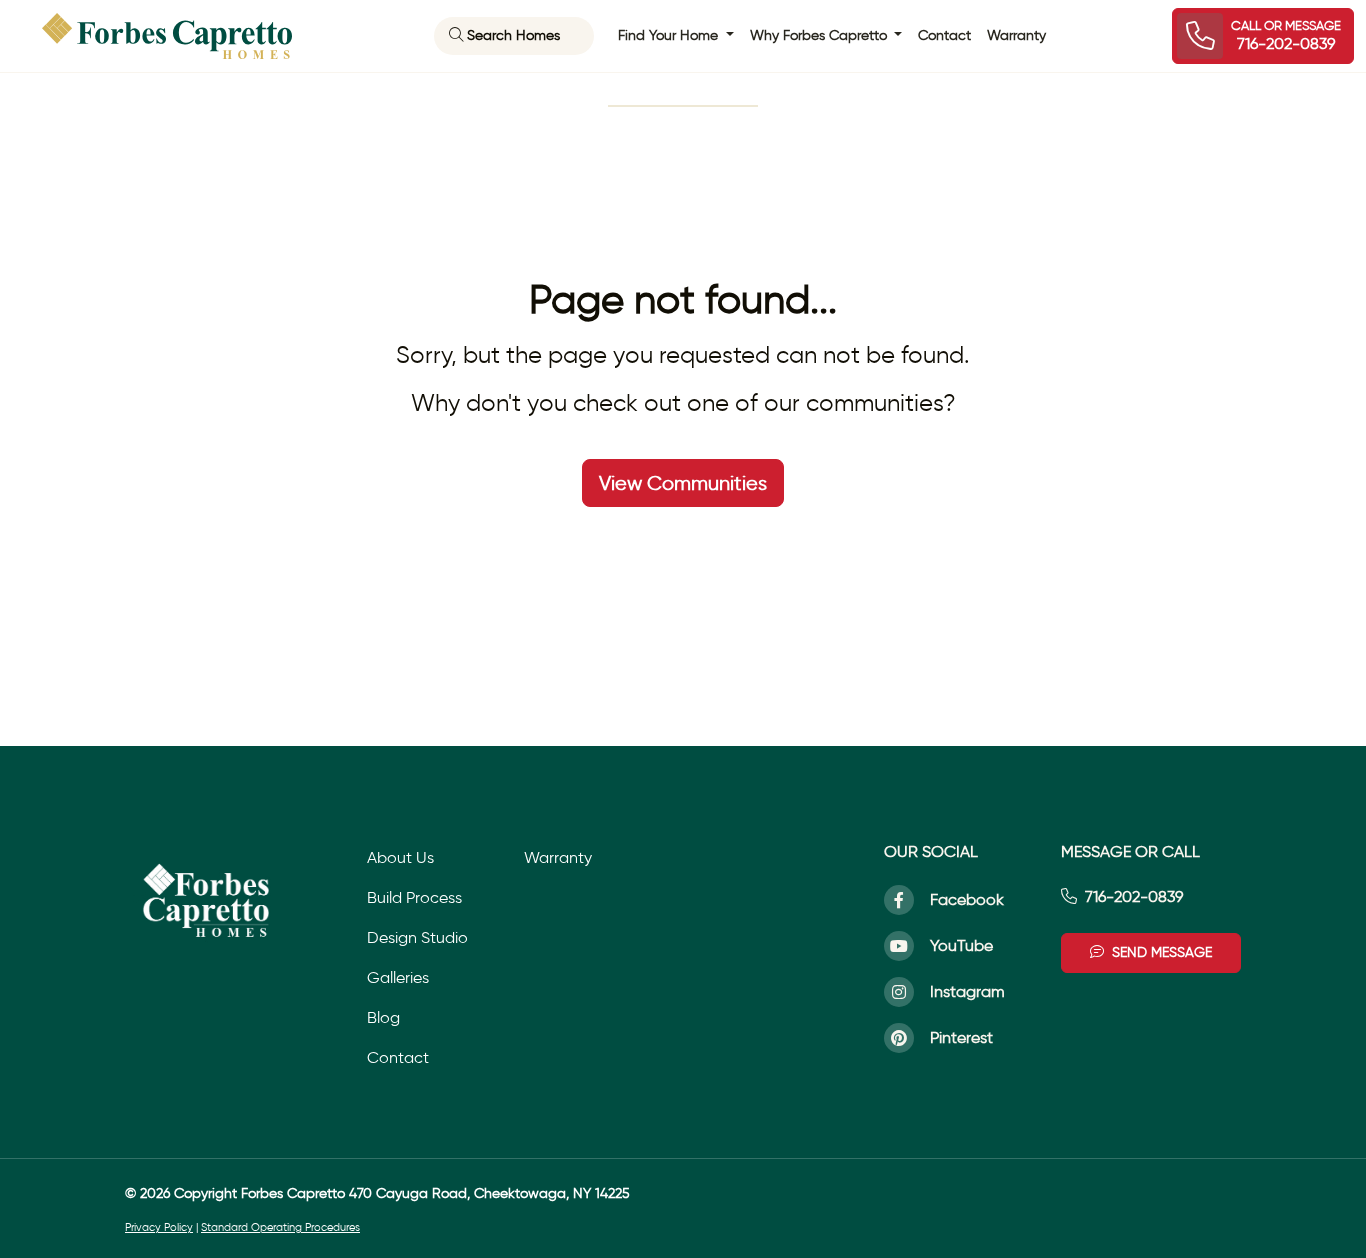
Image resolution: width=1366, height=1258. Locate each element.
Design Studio (417, 937)
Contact (944, 35)
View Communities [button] (683, 483)
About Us (400, 857)
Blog (383, 1017)
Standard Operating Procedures (280, 1227)
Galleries (398, 977)
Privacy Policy (159, 1227)
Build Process (414, 897)
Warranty (1016, 35)
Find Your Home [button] (670, 35)
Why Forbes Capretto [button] (820, 35)
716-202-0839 (1134, 896)
